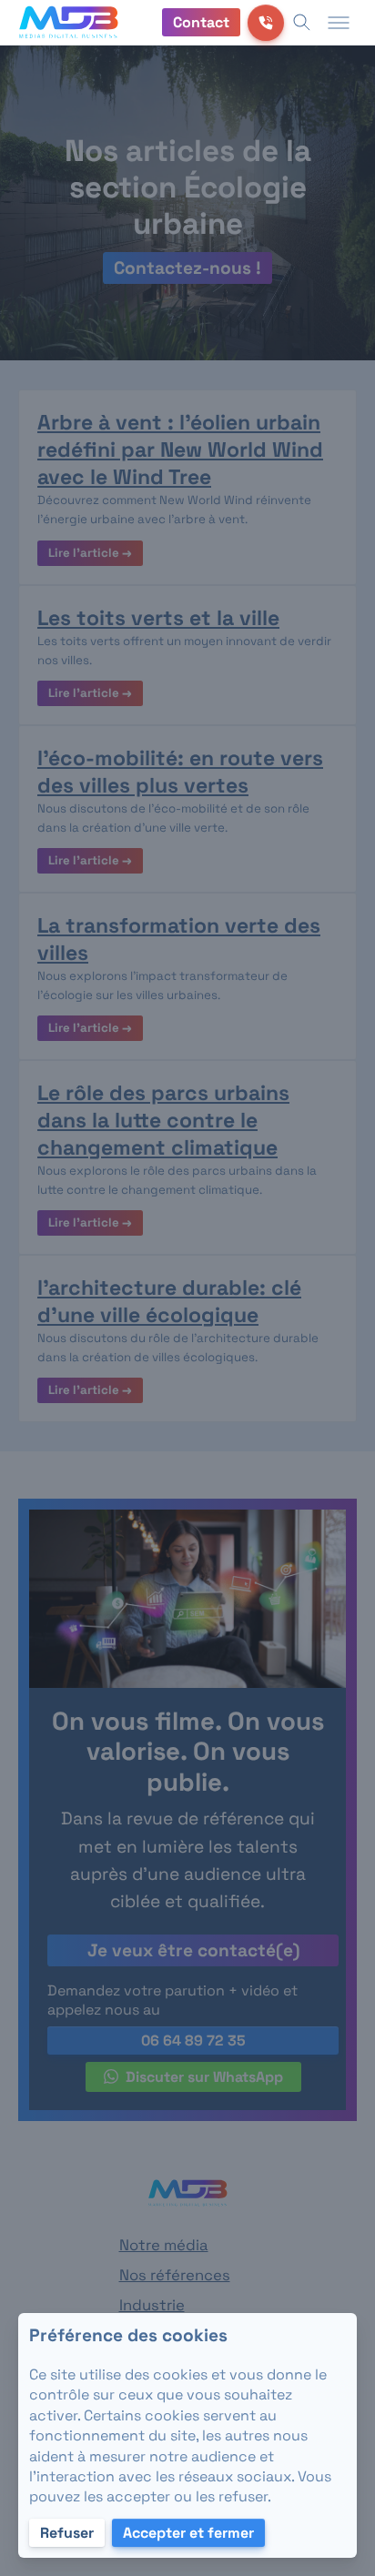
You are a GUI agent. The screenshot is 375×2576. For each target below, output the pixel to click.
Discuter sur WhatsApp (204, 2077)
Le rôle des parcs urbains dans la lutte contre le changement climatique (163, 1120)
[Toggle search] (302, 23)
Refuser (67, 2533)
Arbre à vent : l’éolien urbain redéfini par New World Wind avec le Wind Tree (180, 450)
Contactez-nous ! (187, 268)
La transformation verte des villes (179, 939)
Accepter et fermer (188, 2533)
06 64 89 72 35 (193, 2041)
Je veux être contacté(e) (193, 1950)
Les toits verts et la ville (158, 618)
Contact (201, 22)
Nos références (175, 2275)
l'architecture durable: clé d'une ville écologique (169, 1301)
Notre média (164, 2245)
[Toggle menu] (339, 23)
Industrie (152, 2305)
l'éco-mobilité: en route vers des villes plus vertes (180, 772)
